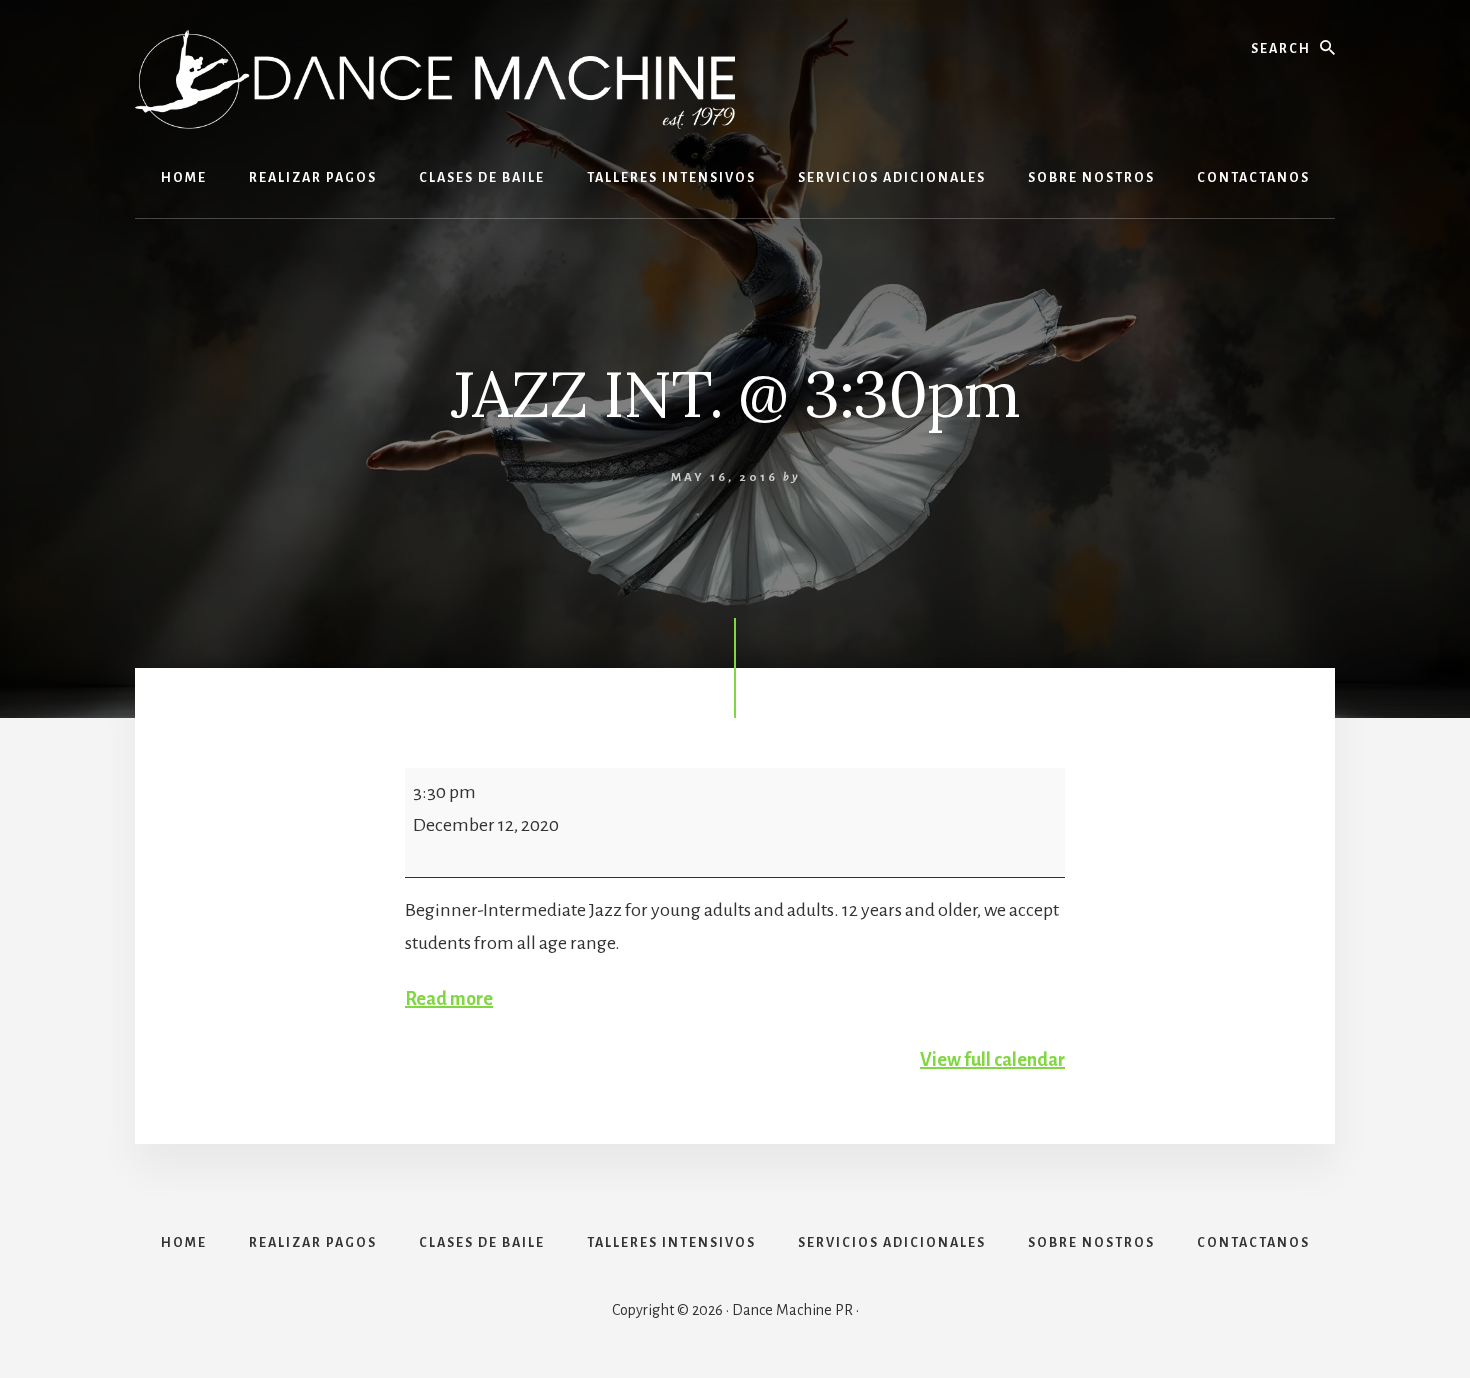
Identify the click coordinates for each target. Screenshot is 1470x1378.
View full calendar (992, 1060)
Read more (449, 999)
